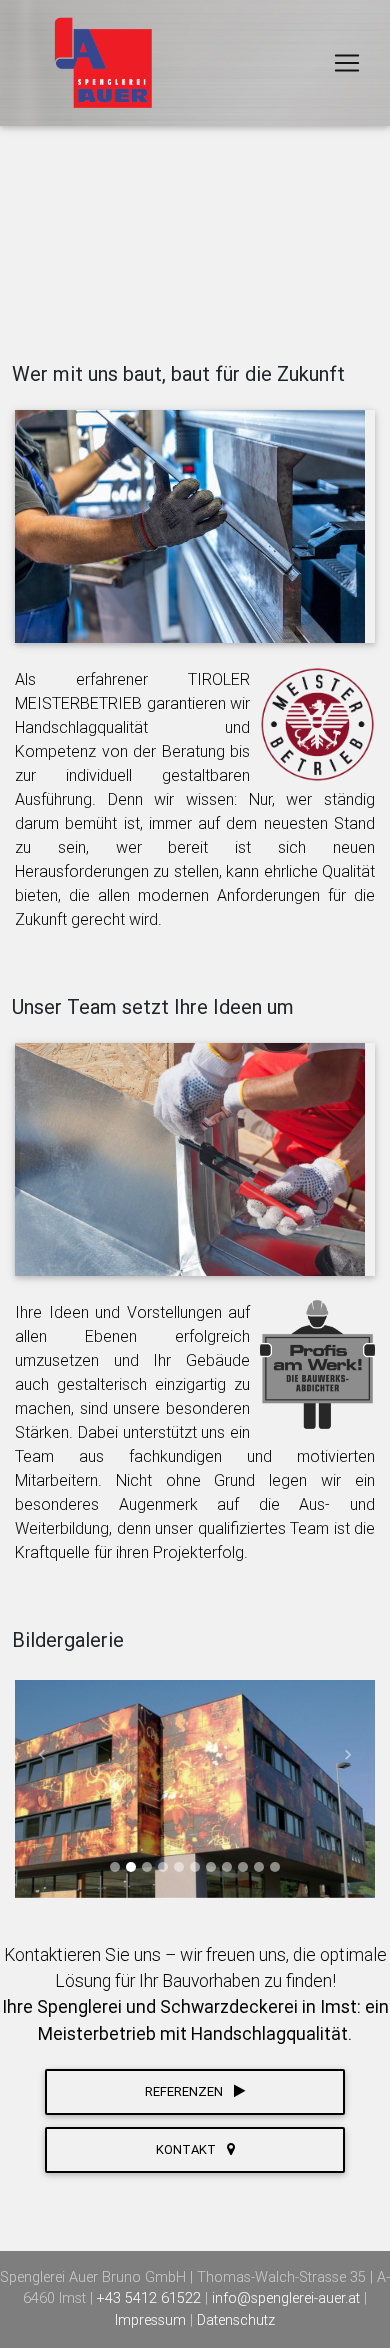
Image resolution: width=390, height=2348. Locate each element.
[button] (42, 1755)
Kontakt (187, 2149)
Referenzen (185, 2091)
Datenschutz (236, 2320)
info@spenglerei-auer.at (288, 2298)
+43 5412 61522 (151, 2298)
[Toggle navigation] (347, 63)
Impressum (152, 2320)
